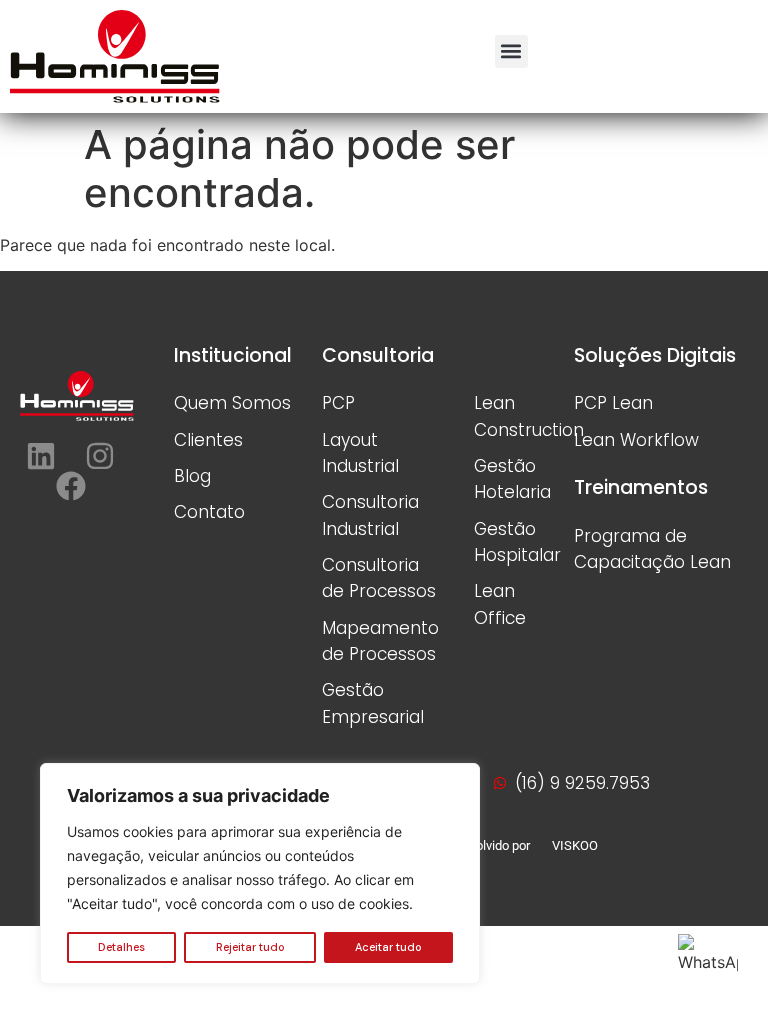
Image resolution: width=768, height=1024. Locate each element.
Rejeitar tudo (250, 947)
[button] (511, 51)
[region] (260, 873)
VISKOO (573, 845)
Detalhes (121, 947)
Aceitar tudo (388, 947)
